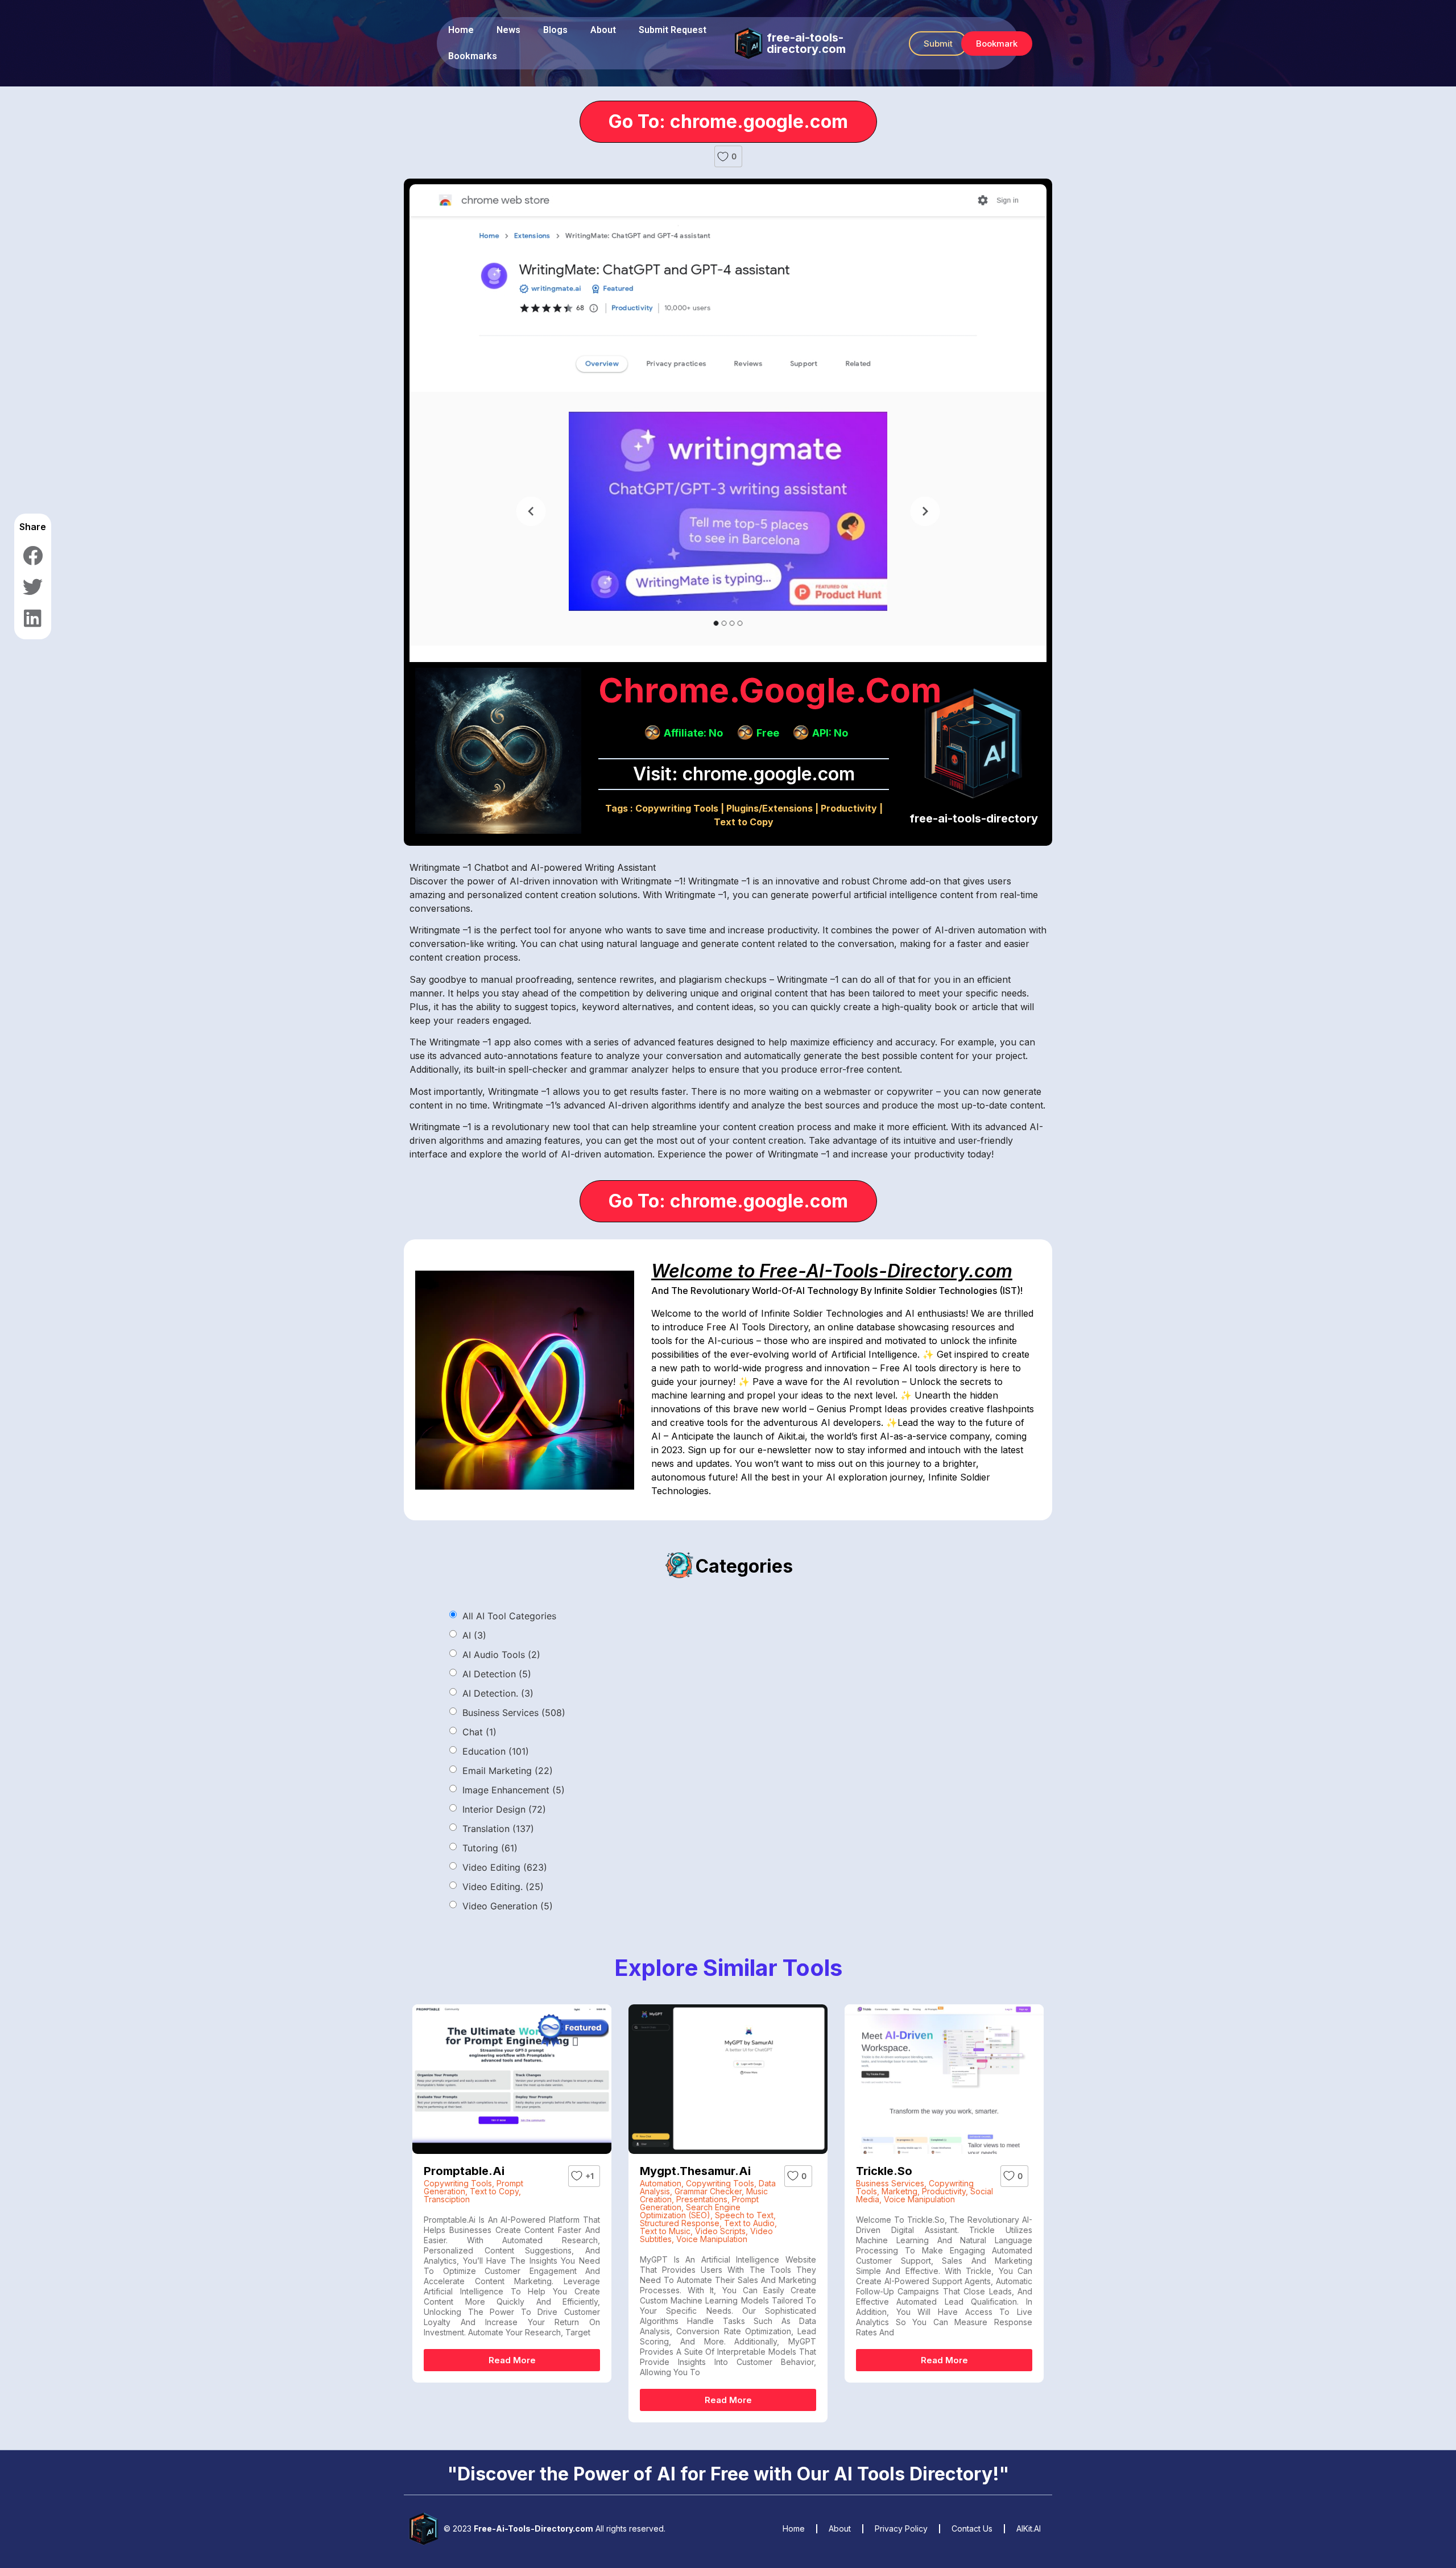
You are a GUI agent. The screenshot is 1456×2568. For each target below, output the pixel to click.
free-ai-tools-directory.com (806, 43)
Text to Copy (744, 822)
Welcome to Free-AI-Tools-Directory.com (832, 1271)
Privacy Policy (901, 2528)
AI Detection (497, 1674)
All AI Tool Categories (509, 1616)
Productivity (849, 808)
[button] (938, 44)
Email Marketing (508, 1771)
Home (461, 30)
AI (474, 1635)
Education (496, 1751)
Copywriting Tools (677, 808)
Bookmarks (473, 56)
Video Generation (508, 1906)
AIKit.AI (1029, 2528)
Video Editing (505, 1867)
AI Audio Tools (501, 1655)
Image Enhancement (514, 1790)
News (508, 30)
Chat (479, 1732)
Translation (498, 1829)
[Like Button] (723, 156)
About (603, 30)
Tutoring (490, 1848)
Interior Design (504, 1809)
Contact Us (972, 2528)
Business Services (514, 1713)
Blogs (555, 30)
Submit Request (673, 30)
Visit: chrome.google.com (744, 774)
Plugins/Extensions (770, 808)
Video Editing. (503, 1887)
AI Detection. (498, 1693)
